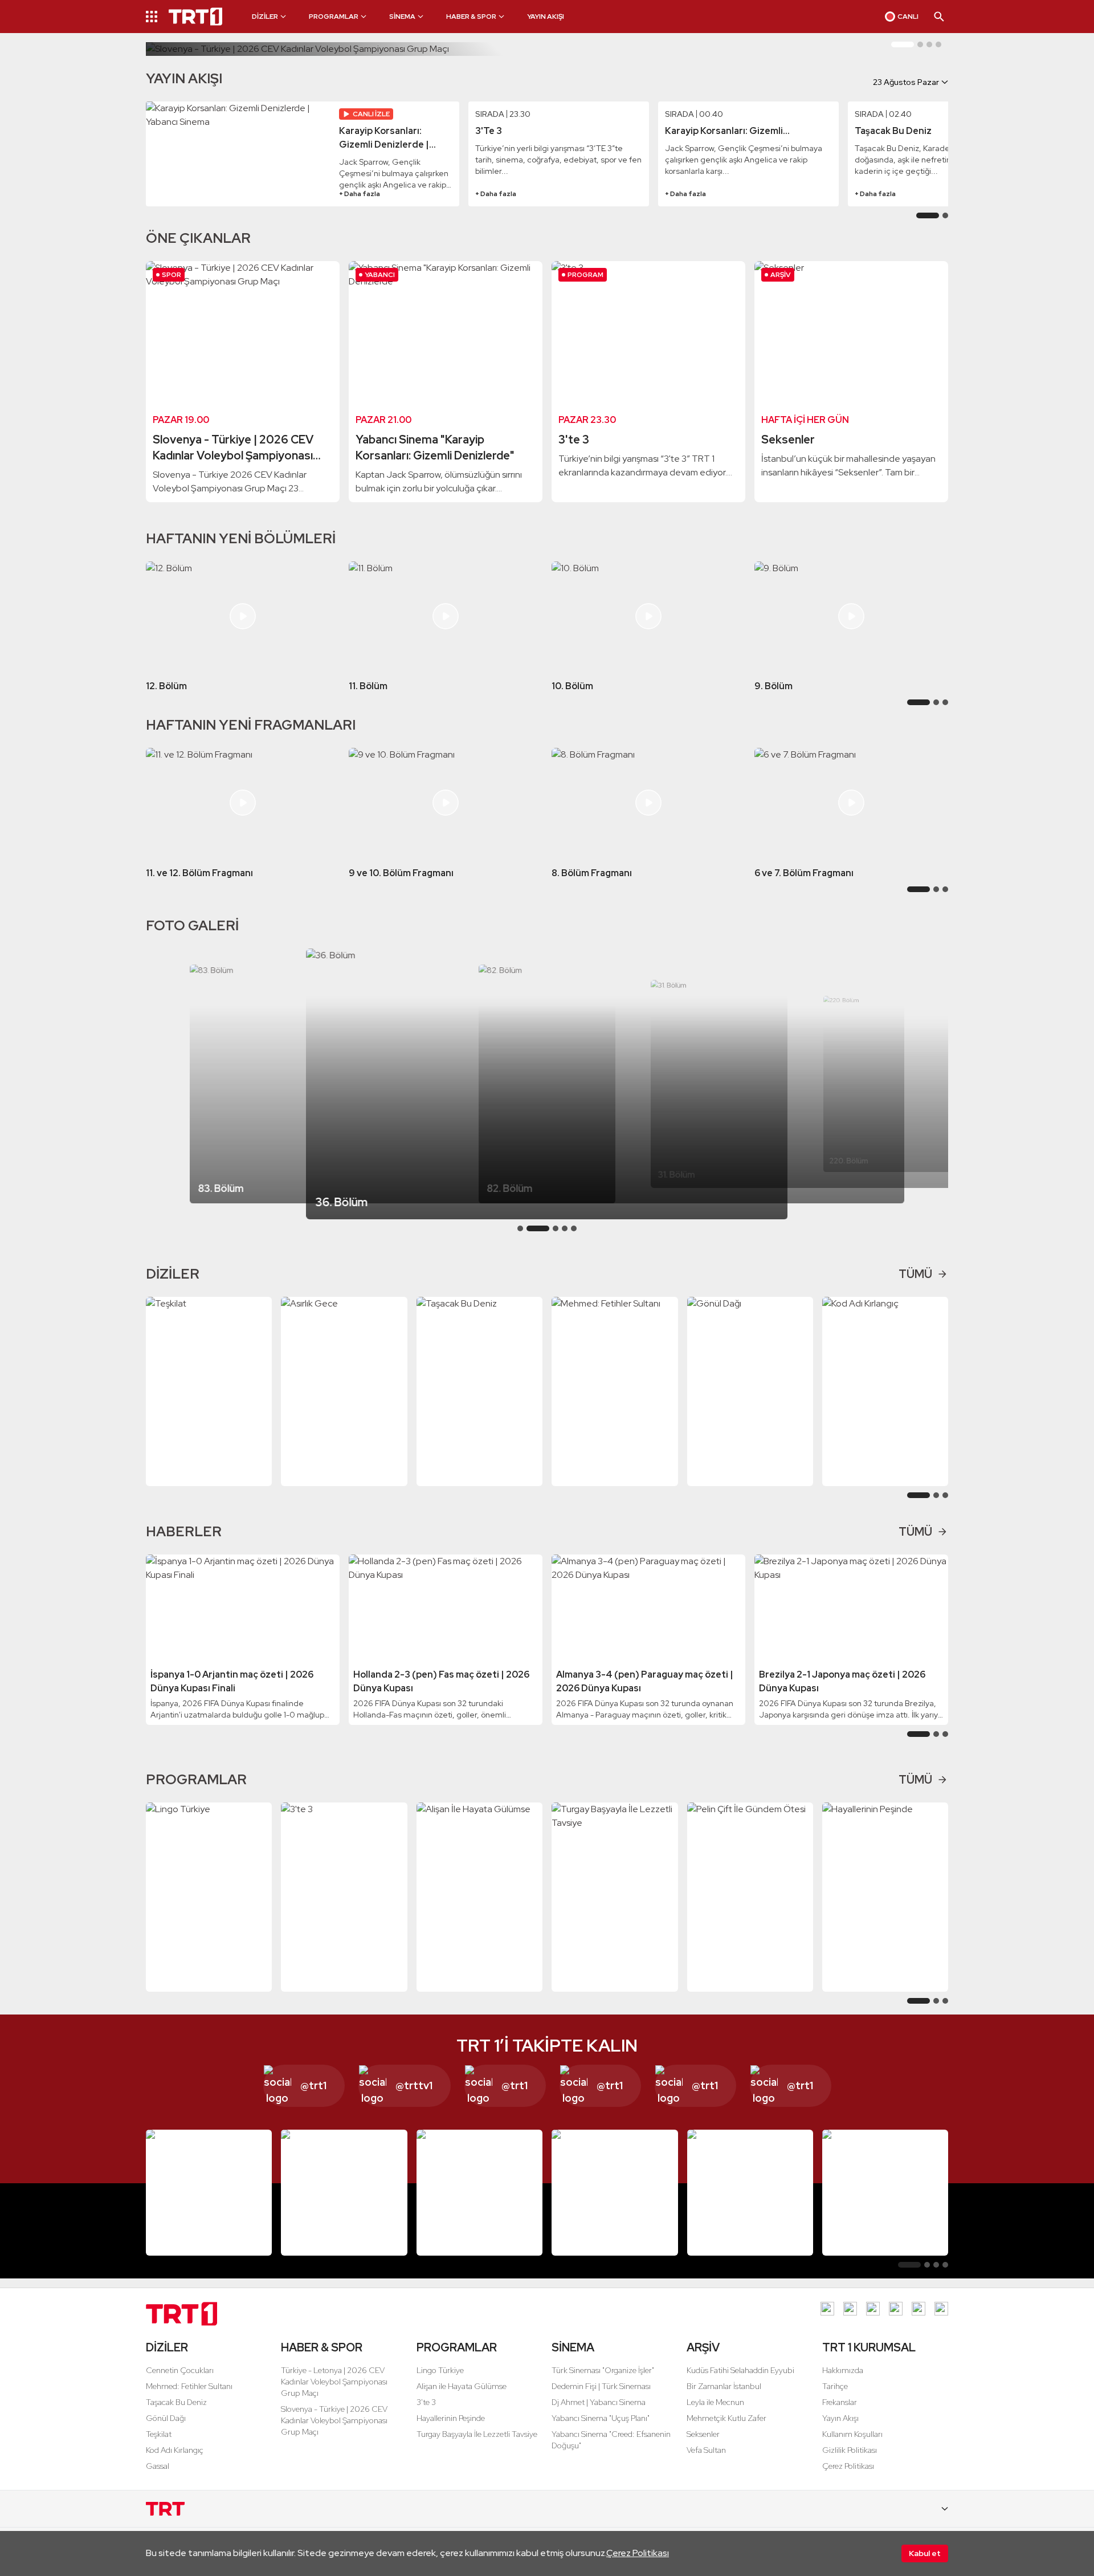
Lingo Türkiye (440, 2370)
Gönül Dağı (166, 2418)
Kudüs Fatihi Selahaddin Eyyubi (740, 2370)
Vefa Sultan (706, 2450)
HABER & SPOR (322, 2347)
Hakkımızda (843, 2370)
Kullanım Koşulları (852, 2434)
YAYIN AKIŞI (546, 17)
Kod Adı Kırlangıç (175, 2450)
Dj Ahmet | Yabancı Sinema (599, 2402)
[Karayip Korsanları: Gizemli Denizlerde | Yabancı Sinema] (239, 154)
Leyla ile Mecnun (715, 2402)
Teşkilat (159, 2434)
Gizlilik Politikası (850, 2450)
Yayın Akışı (840, 2418)
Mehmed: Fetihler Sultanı (189, 2386)
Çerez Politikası (638, 2553)
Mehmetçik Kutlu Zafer (726, 2418)
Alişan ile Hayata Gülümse (462, 2386)
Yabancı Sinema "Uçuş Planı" (601, 2418)
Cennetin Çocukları (180, 2370)
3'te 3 (426, 2402)
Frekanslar (840, 2402)
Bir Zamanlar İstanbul (724, 2386)
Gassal (158, 2466)
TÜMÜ (915, 1274)
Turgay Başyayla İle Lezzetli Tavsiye (477, 2434)
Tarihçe (835, 2386)
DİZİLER (167, 2347)
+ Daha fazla (360, 194)
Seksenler (703, 2434)
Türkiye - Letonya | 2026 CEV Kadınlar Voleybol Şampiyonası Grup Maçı (334, 2382)
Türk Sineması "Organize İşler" (603, 2370)
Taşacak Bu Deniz (176, 2402)
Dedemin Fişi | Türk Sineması (601, 2386)
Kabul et (925, 2553)
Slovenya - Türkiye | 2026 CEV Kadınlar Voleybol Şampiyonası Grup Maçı (334, 2420)
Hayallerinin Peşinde (451, 2418)
